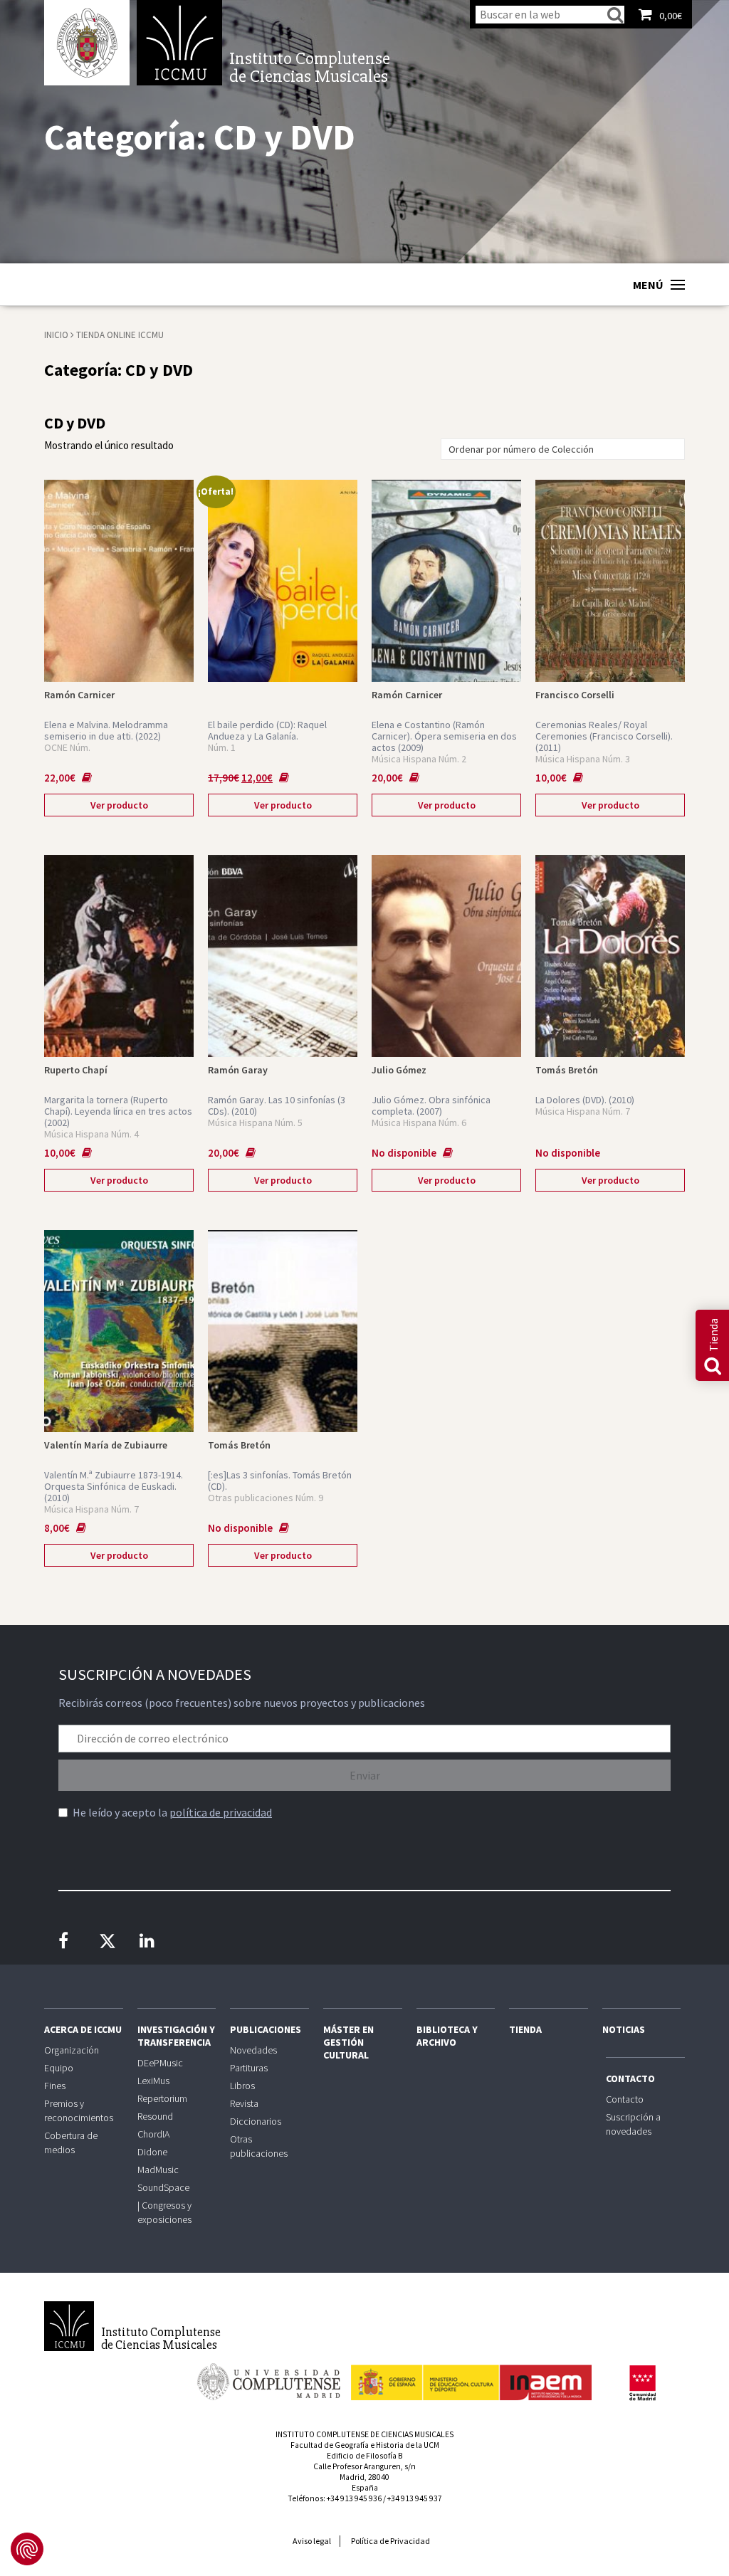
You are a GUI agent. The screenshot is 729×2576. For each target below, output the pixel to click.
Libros (242, 2086)
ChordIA (153, 2134)
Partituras (249, 2068)
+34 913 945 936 (354, 2498)
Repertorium (162, 2098)
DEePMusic (160, 2063)
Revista (244, 2103)
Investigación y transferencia (176, 2036)
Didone (152, 2152)
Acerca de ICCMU (83, 2029)
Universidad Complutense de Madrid (87, 43)
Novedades (253, 2050)
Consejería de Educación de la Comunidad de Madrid (642, 2383)
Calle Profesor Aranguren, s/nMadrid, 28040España (364, 2477)
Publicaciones (266, 2029)
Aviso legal (312, 2541)
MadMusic (158, 2170)
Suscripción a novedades (633, 2124)
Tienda (525, 2029)
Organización (72, 2050)
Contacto (630, 2078)
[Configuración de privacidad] (27, 2549)
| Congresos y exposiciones (164, 2212)
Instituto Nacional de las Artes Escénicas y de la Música (471, 2376)
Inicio (56, 335)
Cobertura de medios (71, 2143)
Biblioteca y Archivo (447, 2036)
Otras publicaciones (259, 2146)
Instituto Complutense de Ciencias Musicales (179, 43)
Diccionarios (256, 2121)
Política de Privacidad (390, 2541)
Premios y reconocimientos (79, 2110)
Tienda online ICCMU (120, 335)
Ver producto (119, 805)
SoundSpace (163, 2187)
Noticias (624, 2029)
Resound (155, 2116)
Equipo (59, 2068)
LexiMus (153, 2081)
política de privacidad (221, 1812)
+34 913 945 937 (415, 2498)
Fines (55, 2086)
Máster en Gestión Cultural (348, 2042)
